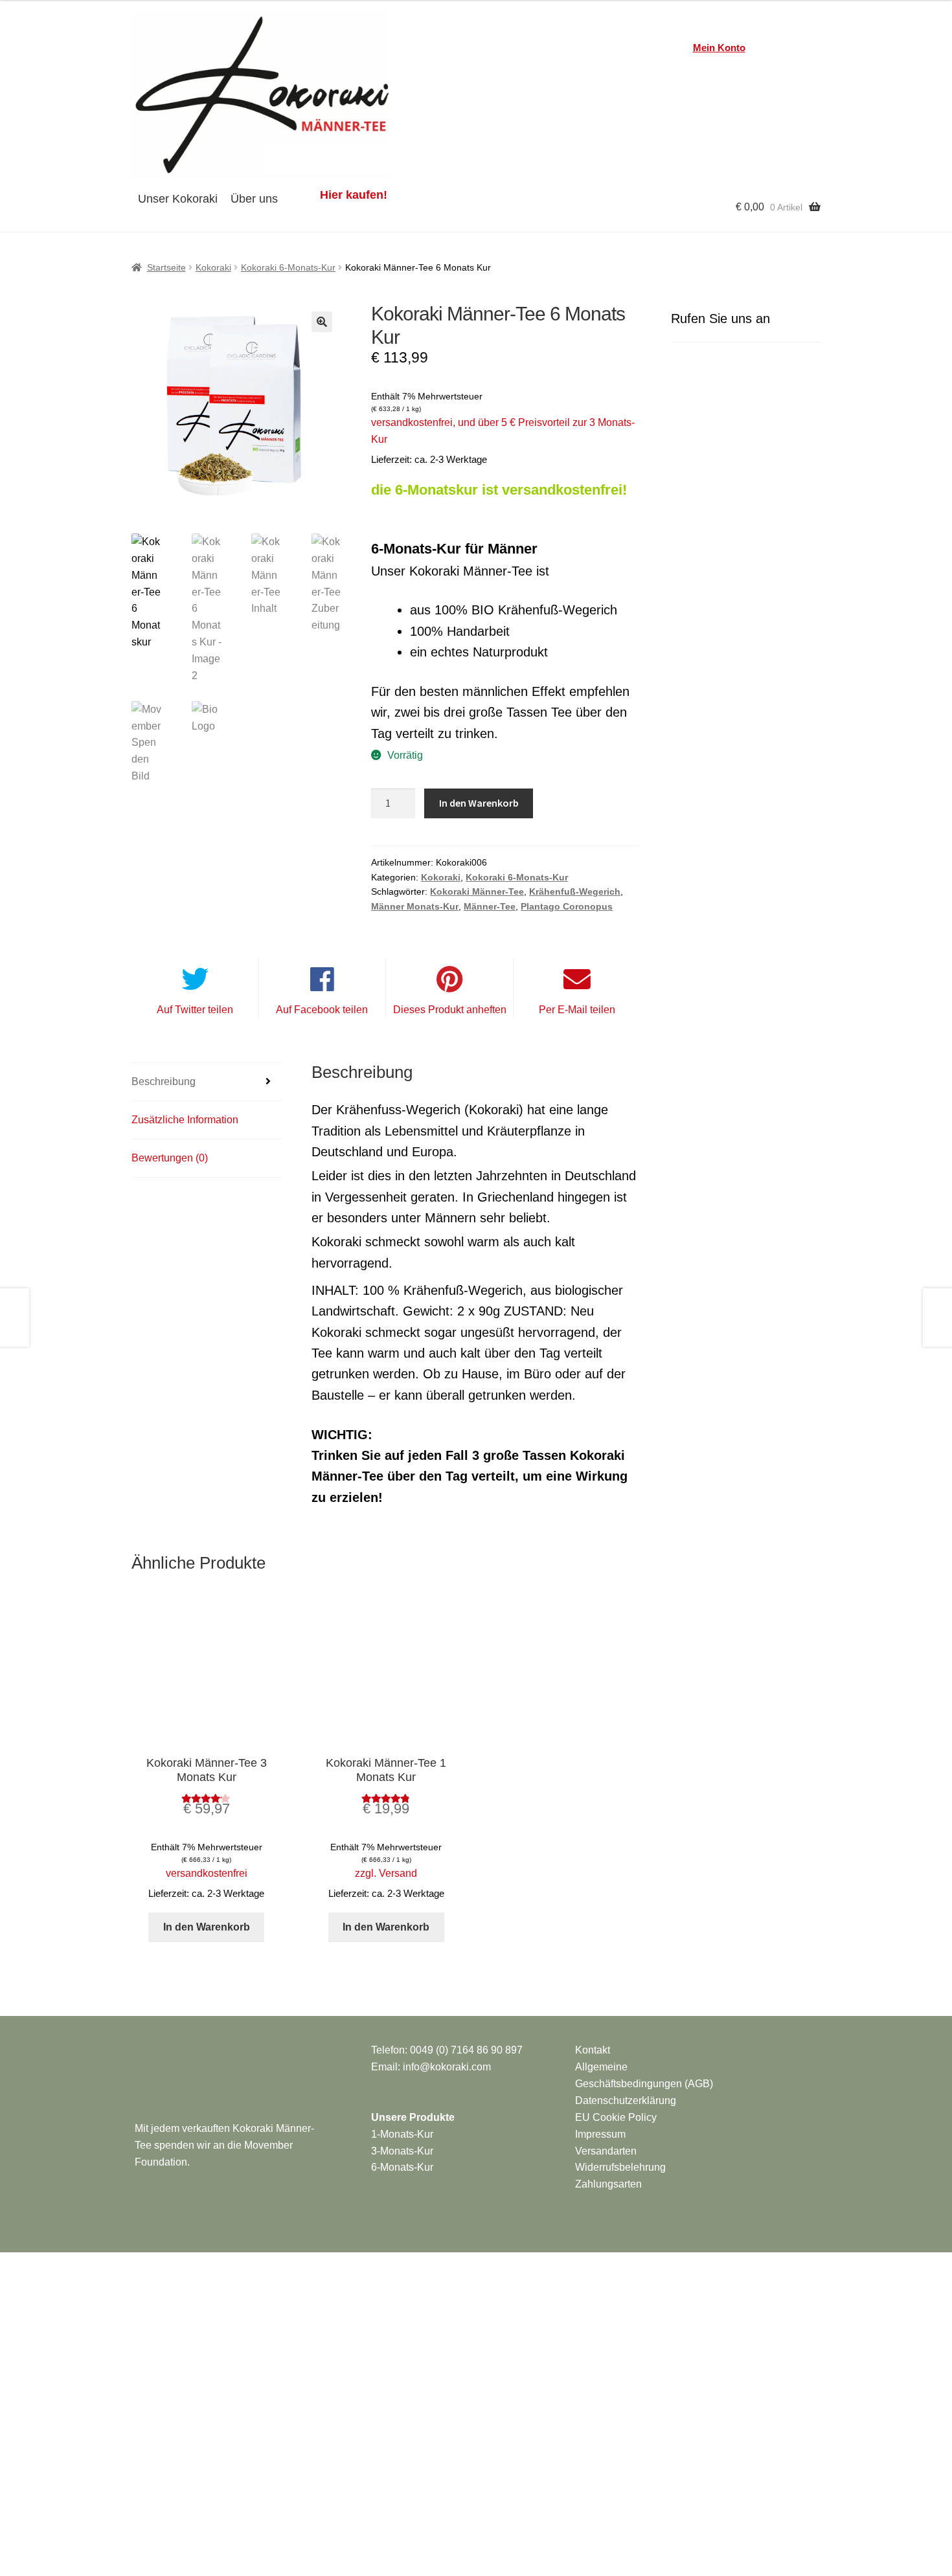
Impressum (600, 2134)
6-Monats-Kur (402, 2167)
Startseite (166, 267)
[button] (322, 322)
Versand (398, 1873)
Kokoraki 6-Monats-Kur (288, 267)
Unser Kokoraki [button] (178, 199)
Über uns (254, 199)
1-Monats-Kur (402, 2134)
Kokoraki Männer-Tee (477, 891)
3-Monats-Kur (402, 2151)
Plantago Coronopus (567, 906)
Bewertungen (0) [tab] (170, 1158)
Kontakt (593, 2050)
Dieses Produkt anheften (450, 1010)
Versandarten (606, 2151)
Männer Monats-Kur (415, 906)
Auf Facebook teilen (322, 1010)
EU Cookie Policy (616, 2117)
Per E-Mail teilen (577, 1010)
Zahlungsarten (608, 2184)
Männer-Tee (490, 906)
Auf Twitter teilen (195, 1010)
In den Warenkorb (479, 803)
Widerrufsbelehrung (620, 2167)
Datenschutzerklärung (626, 2100)
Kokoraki (213, 267)
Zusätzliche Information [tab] (185, 1120)
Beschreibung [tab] (164, 1081)
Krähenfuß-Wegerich (575, 891)
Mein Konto (719, 48)
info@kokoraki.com (447, 2067)
